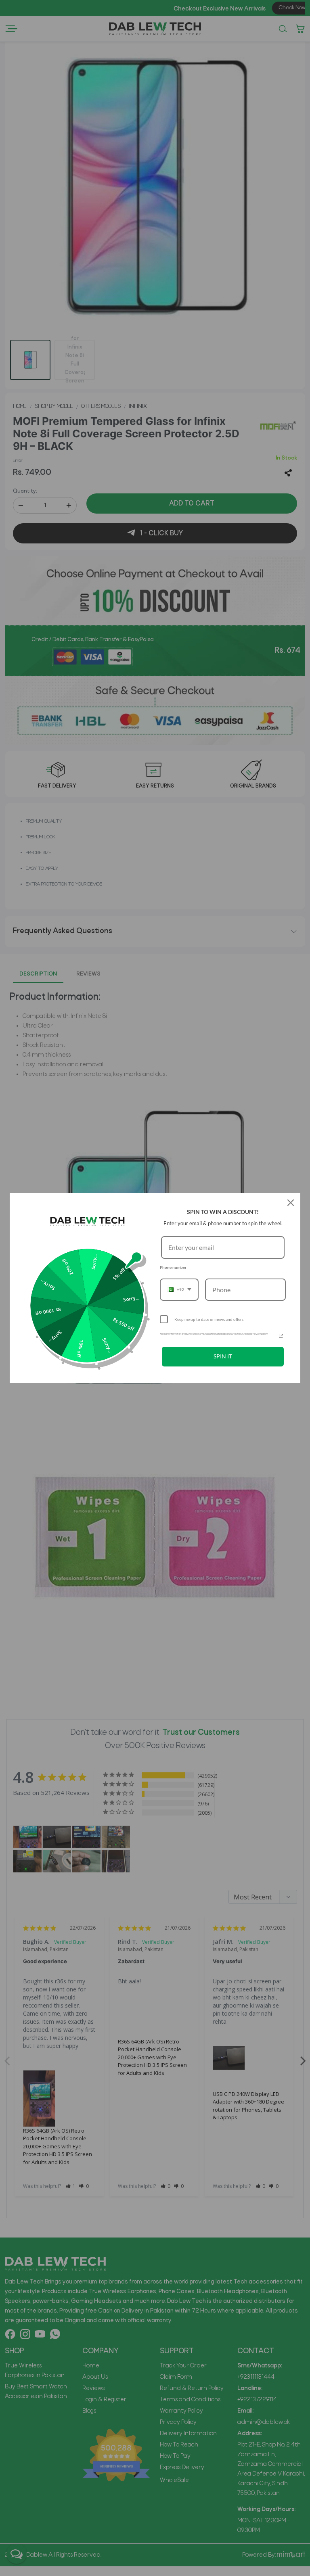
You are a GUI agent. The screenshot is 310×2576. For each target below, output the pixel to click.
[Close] (291, 1203)
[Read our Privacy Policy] (281, 1336)
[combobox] (179, 1290)
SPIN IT (223, 1356)
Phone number (173, 1267)
